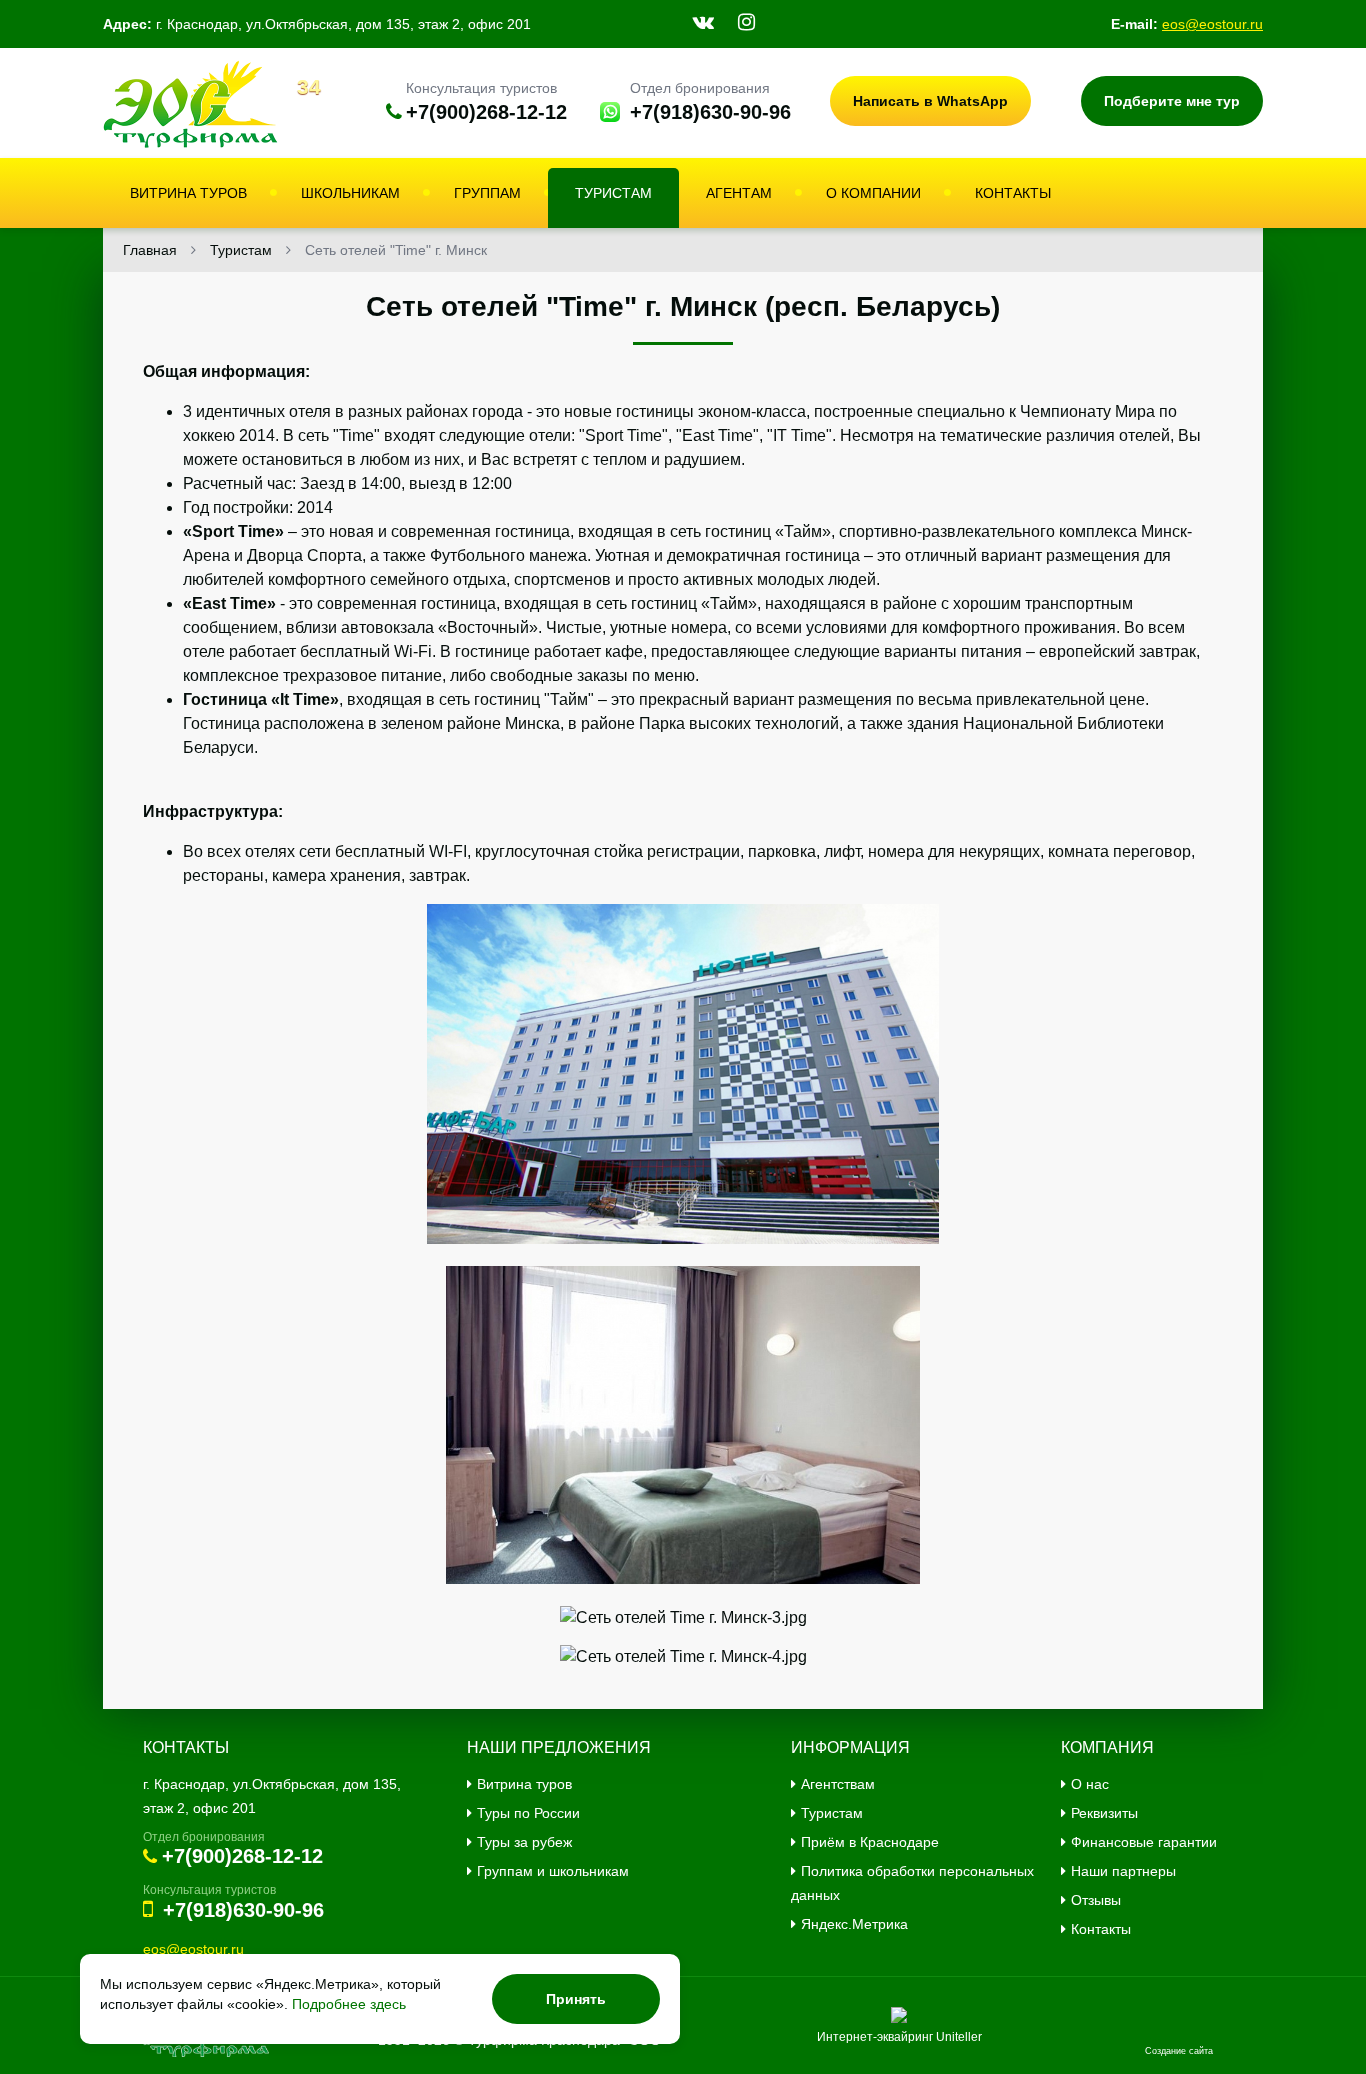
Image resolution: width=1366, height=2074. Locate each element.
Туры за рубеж (524, 1842)
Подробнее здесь (349, 2004)
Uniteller (959, 2037)
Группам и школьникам (553, 1871)
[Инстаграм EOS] (746, 22)
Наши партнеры (1123, 1871)
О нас (1090, 1784)
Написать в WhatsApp (930, 101)
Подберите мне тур (1172, 101)
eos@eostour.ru (1212, 24)
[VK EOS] (703, 22)
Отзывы (1096, 1900)
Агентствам (838, 1784)
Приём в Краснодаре (870, 1842)
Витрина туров (524, 1784)
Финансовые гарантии (1144, 1842)
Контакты (1101, 1929)
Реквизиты (1104, 1813)
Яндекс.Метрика (854, 1924)
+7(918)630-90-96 (710, 112)
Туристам (832, 1813)
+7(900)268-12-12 (486, 112)
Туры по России (528, 1813)
